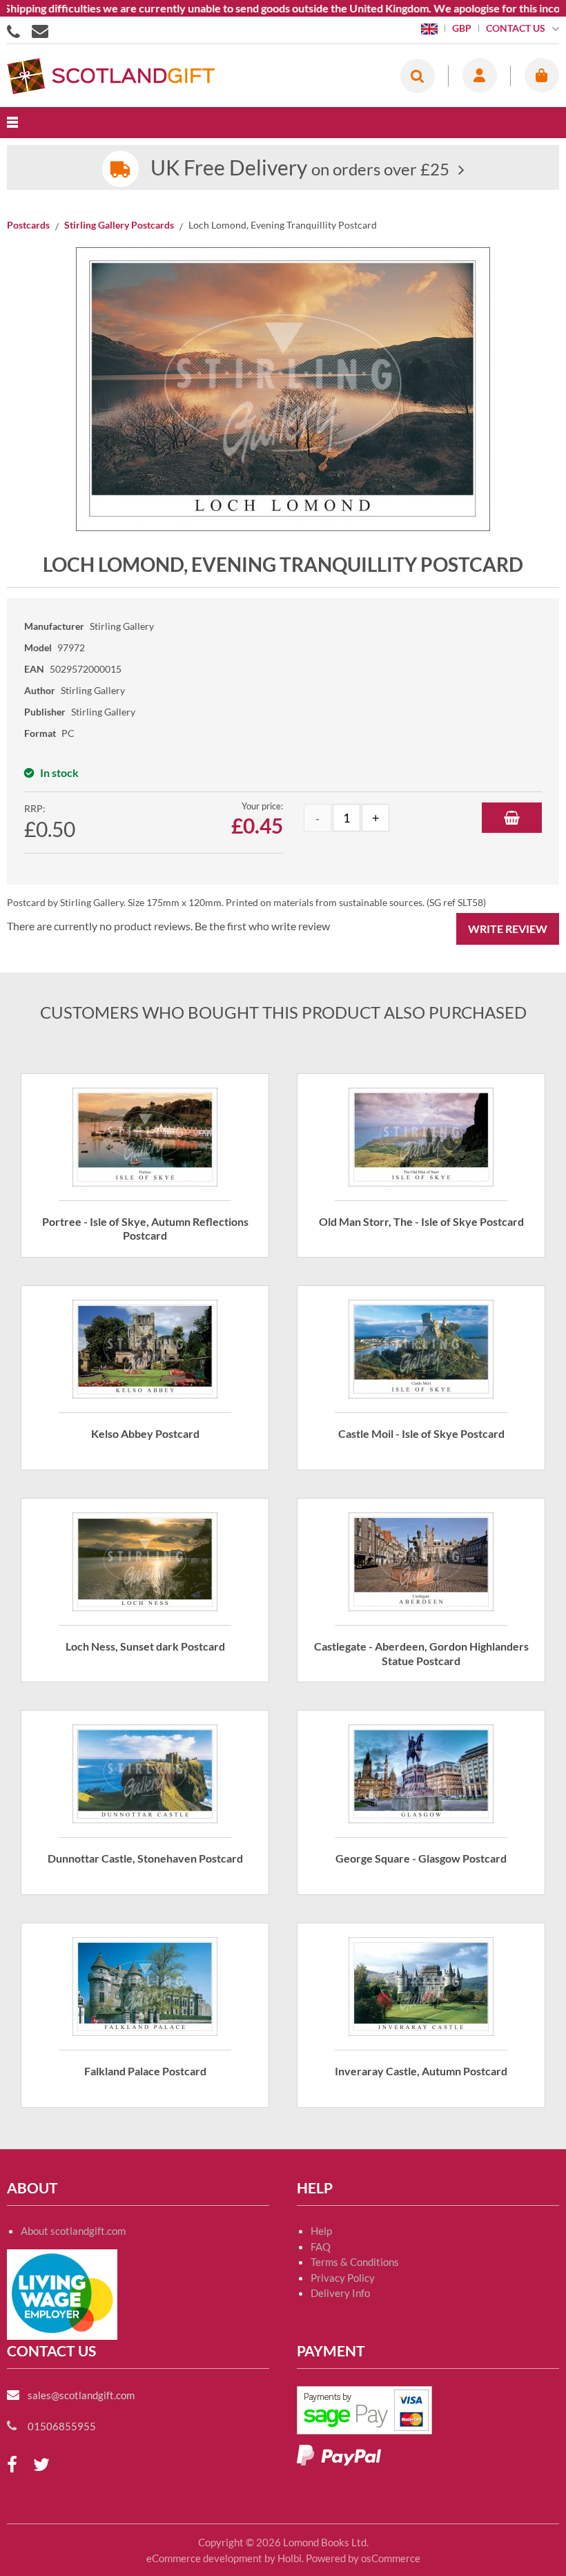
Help (321, 2231)
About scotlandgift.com (73, 2231)
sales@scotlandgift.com (81, 2395)
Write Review (508, 929)
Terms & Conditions (355, 2262)
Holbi (290, 2558)
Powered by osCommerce (363, 2558)
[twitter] (41, 2465)
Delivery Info (340, 2293)
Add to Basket (512, 818)
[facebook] (12, 2465)
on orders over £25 (300, 169)
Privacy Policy (343, 2278)
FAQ (321, 2247)
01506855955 (16, 30)
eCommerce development (204, 2558)
